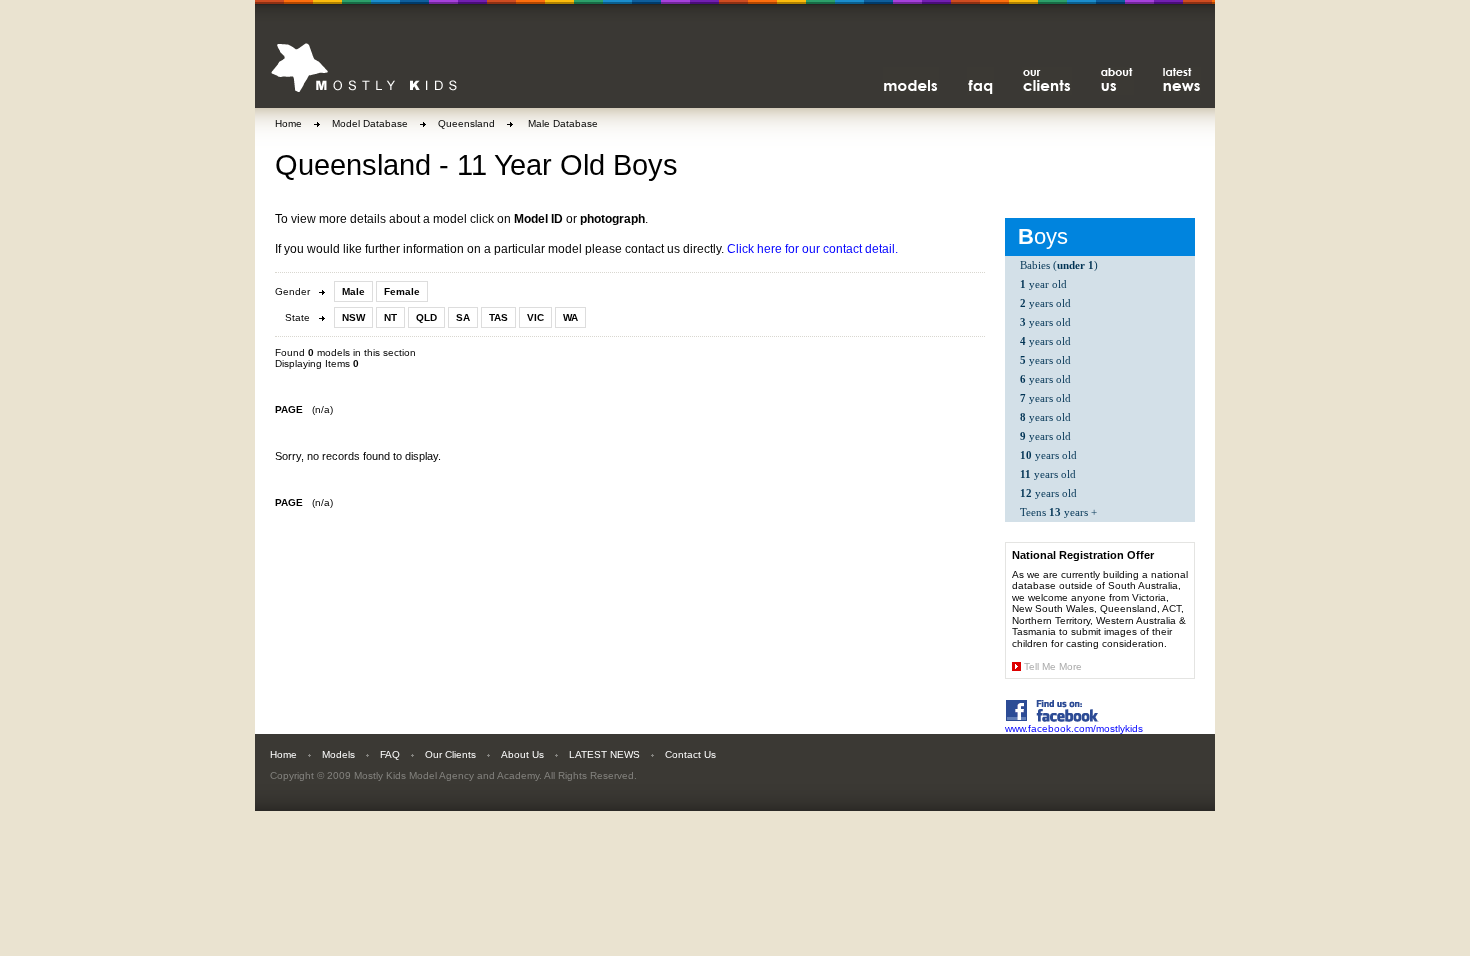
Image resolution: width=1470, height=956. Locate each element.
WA (570, 317)
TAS (498, 317)
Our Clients (450, 754)
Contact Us (690, 754)
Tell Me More (1053, 666)
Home (288, 123)
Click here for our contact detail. (812, 249)
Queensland (466, 123)
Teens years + (1058, 512)
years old (1045, 303)
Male (353, 291)
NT (390, 317)
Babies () (1059, 265)
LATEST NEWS (604, 754)
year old (1043, 284)
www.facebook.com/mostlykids (1074, 728)
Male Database (561, 123)
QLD (426, 317)
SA (463, 317)
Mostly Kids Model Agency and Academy (446, 775)
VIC (535, 317)
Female (402, 291)
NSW (353, 317)
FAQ (390, 754)
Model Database (370, 123)
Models (338, 754)
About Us (522, 754)
